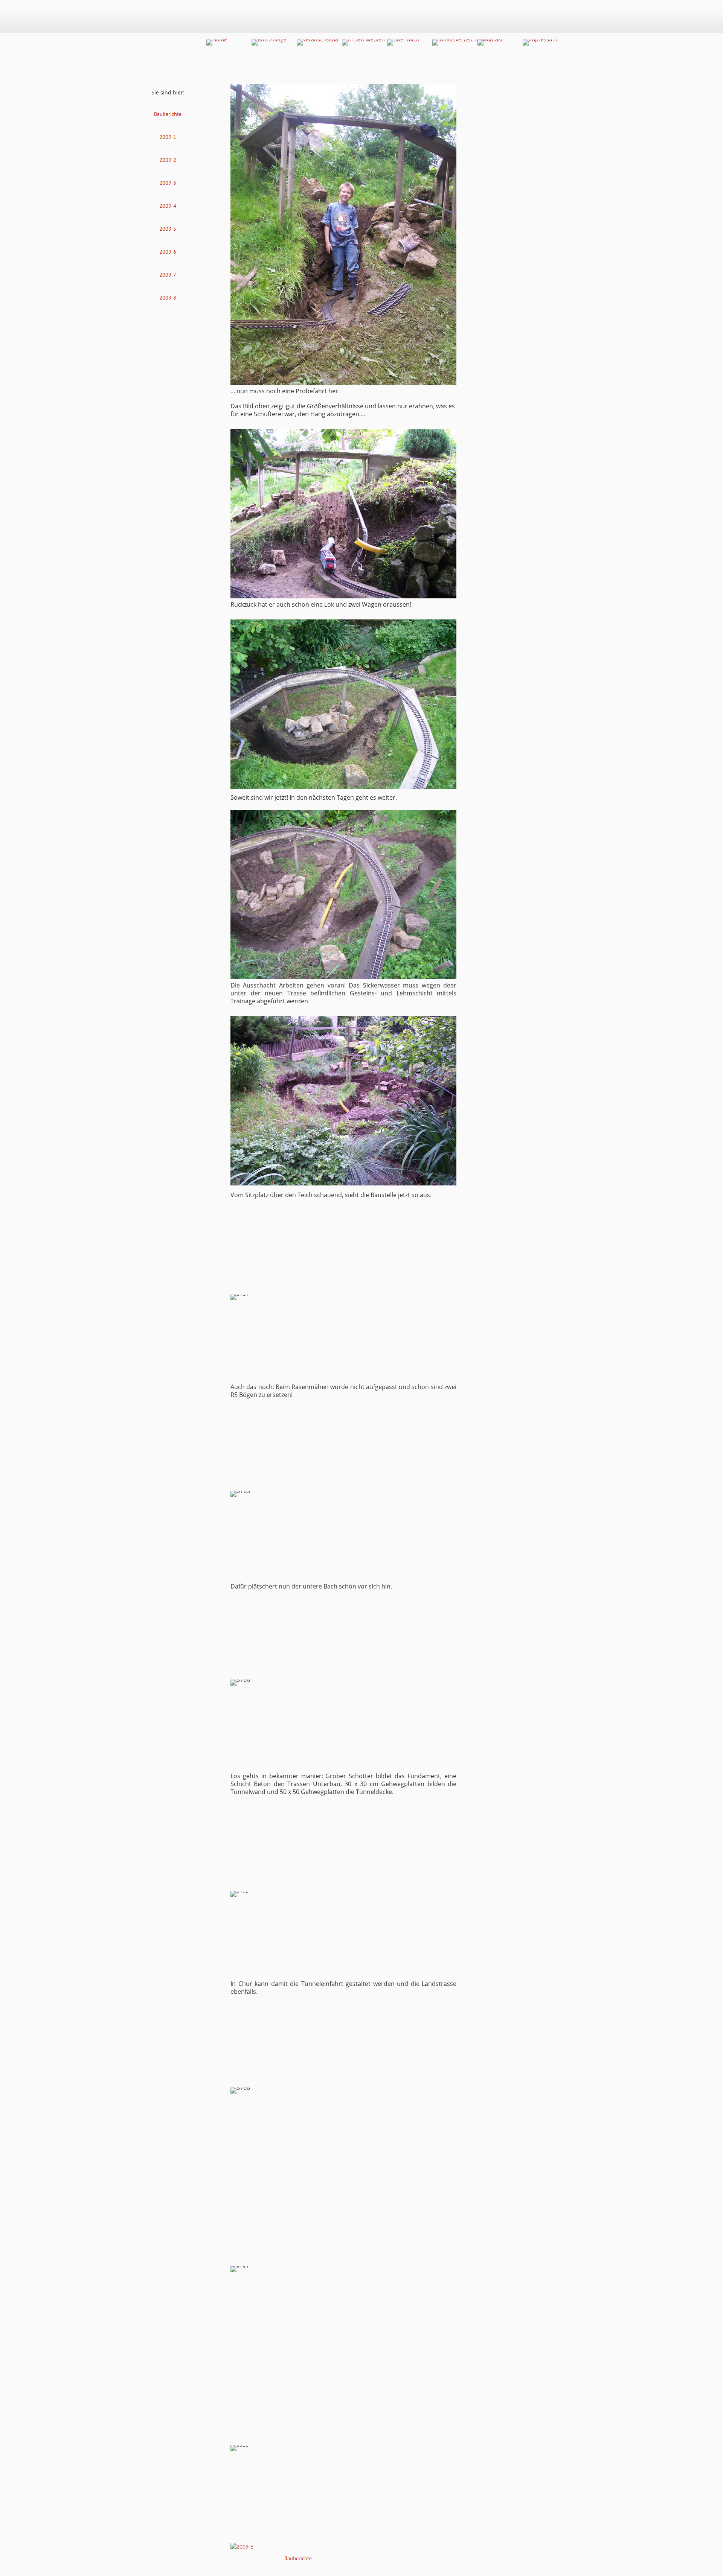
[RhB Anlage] (269, 43)
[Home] (217, 43)
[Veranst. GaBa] (317, 43)
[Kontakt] (490, 43)
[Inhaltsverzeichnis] (458, 43)
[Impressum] (540, 43)
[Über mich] (403, 43)
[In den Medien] (363, 43)
